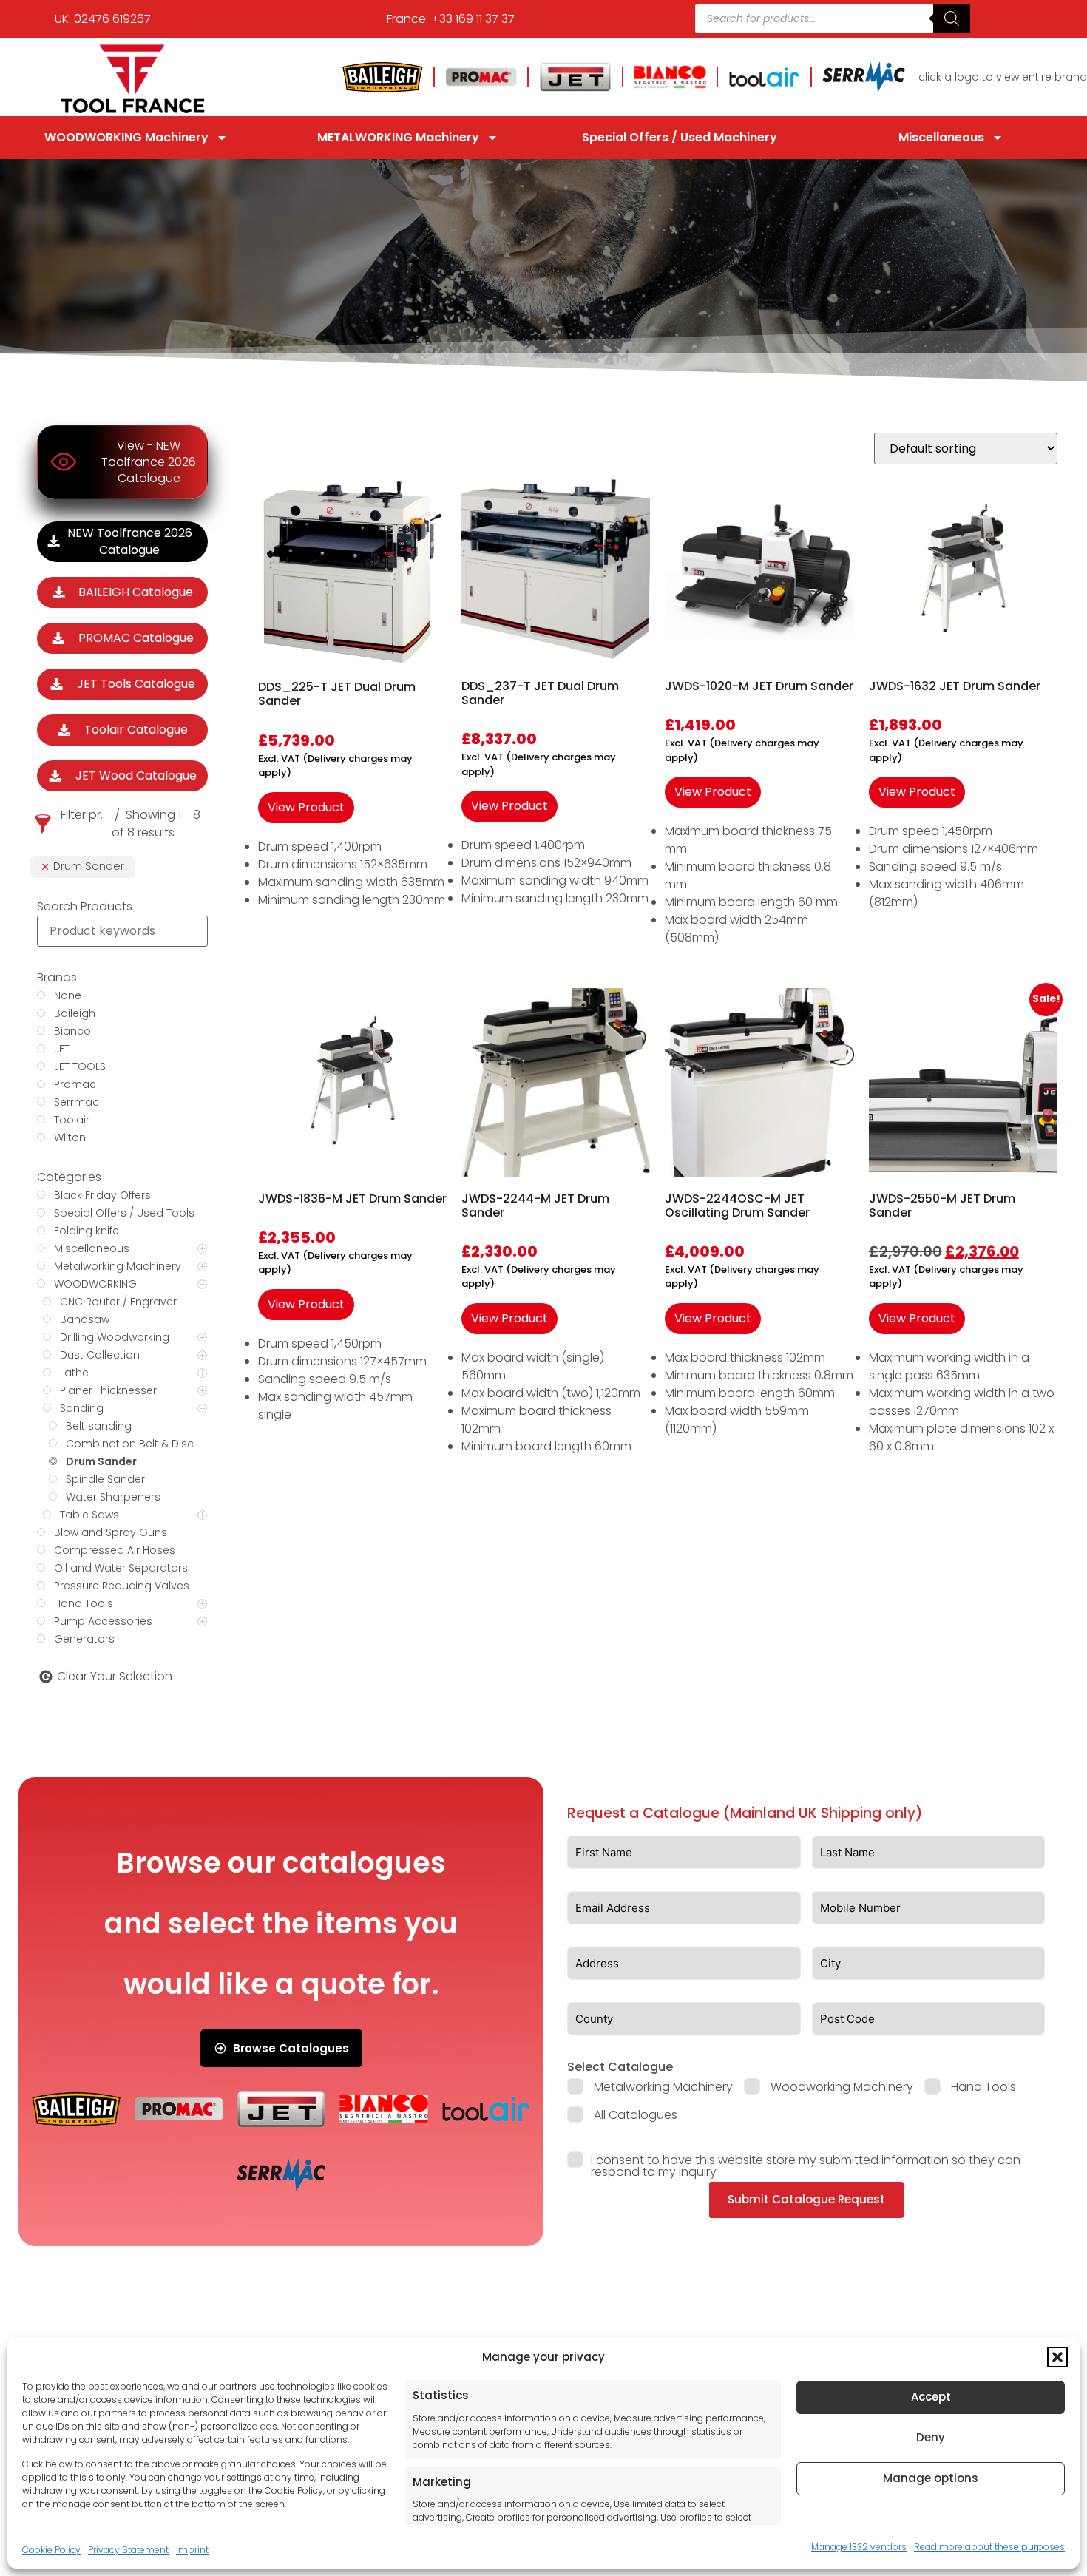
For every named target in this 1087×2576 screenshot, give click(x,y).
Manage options (931, 2478)
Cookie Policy (51, 2549)
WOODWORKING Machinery (126, 137)
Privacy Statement (128, 2549)
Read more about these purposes (989, 2546)
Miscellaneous (941, 137)
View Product (306, 807)
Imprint (192, 2549)
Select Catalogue (620, 2067)
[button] (1057, 2357)
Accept (931, 2397)
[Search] (952, 18)
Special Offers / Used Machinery (680, 137)
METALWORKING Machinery (398, 137)
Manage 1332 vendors (859, 2546)
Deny (931, 2437)
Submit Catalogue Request (806, 2199)
